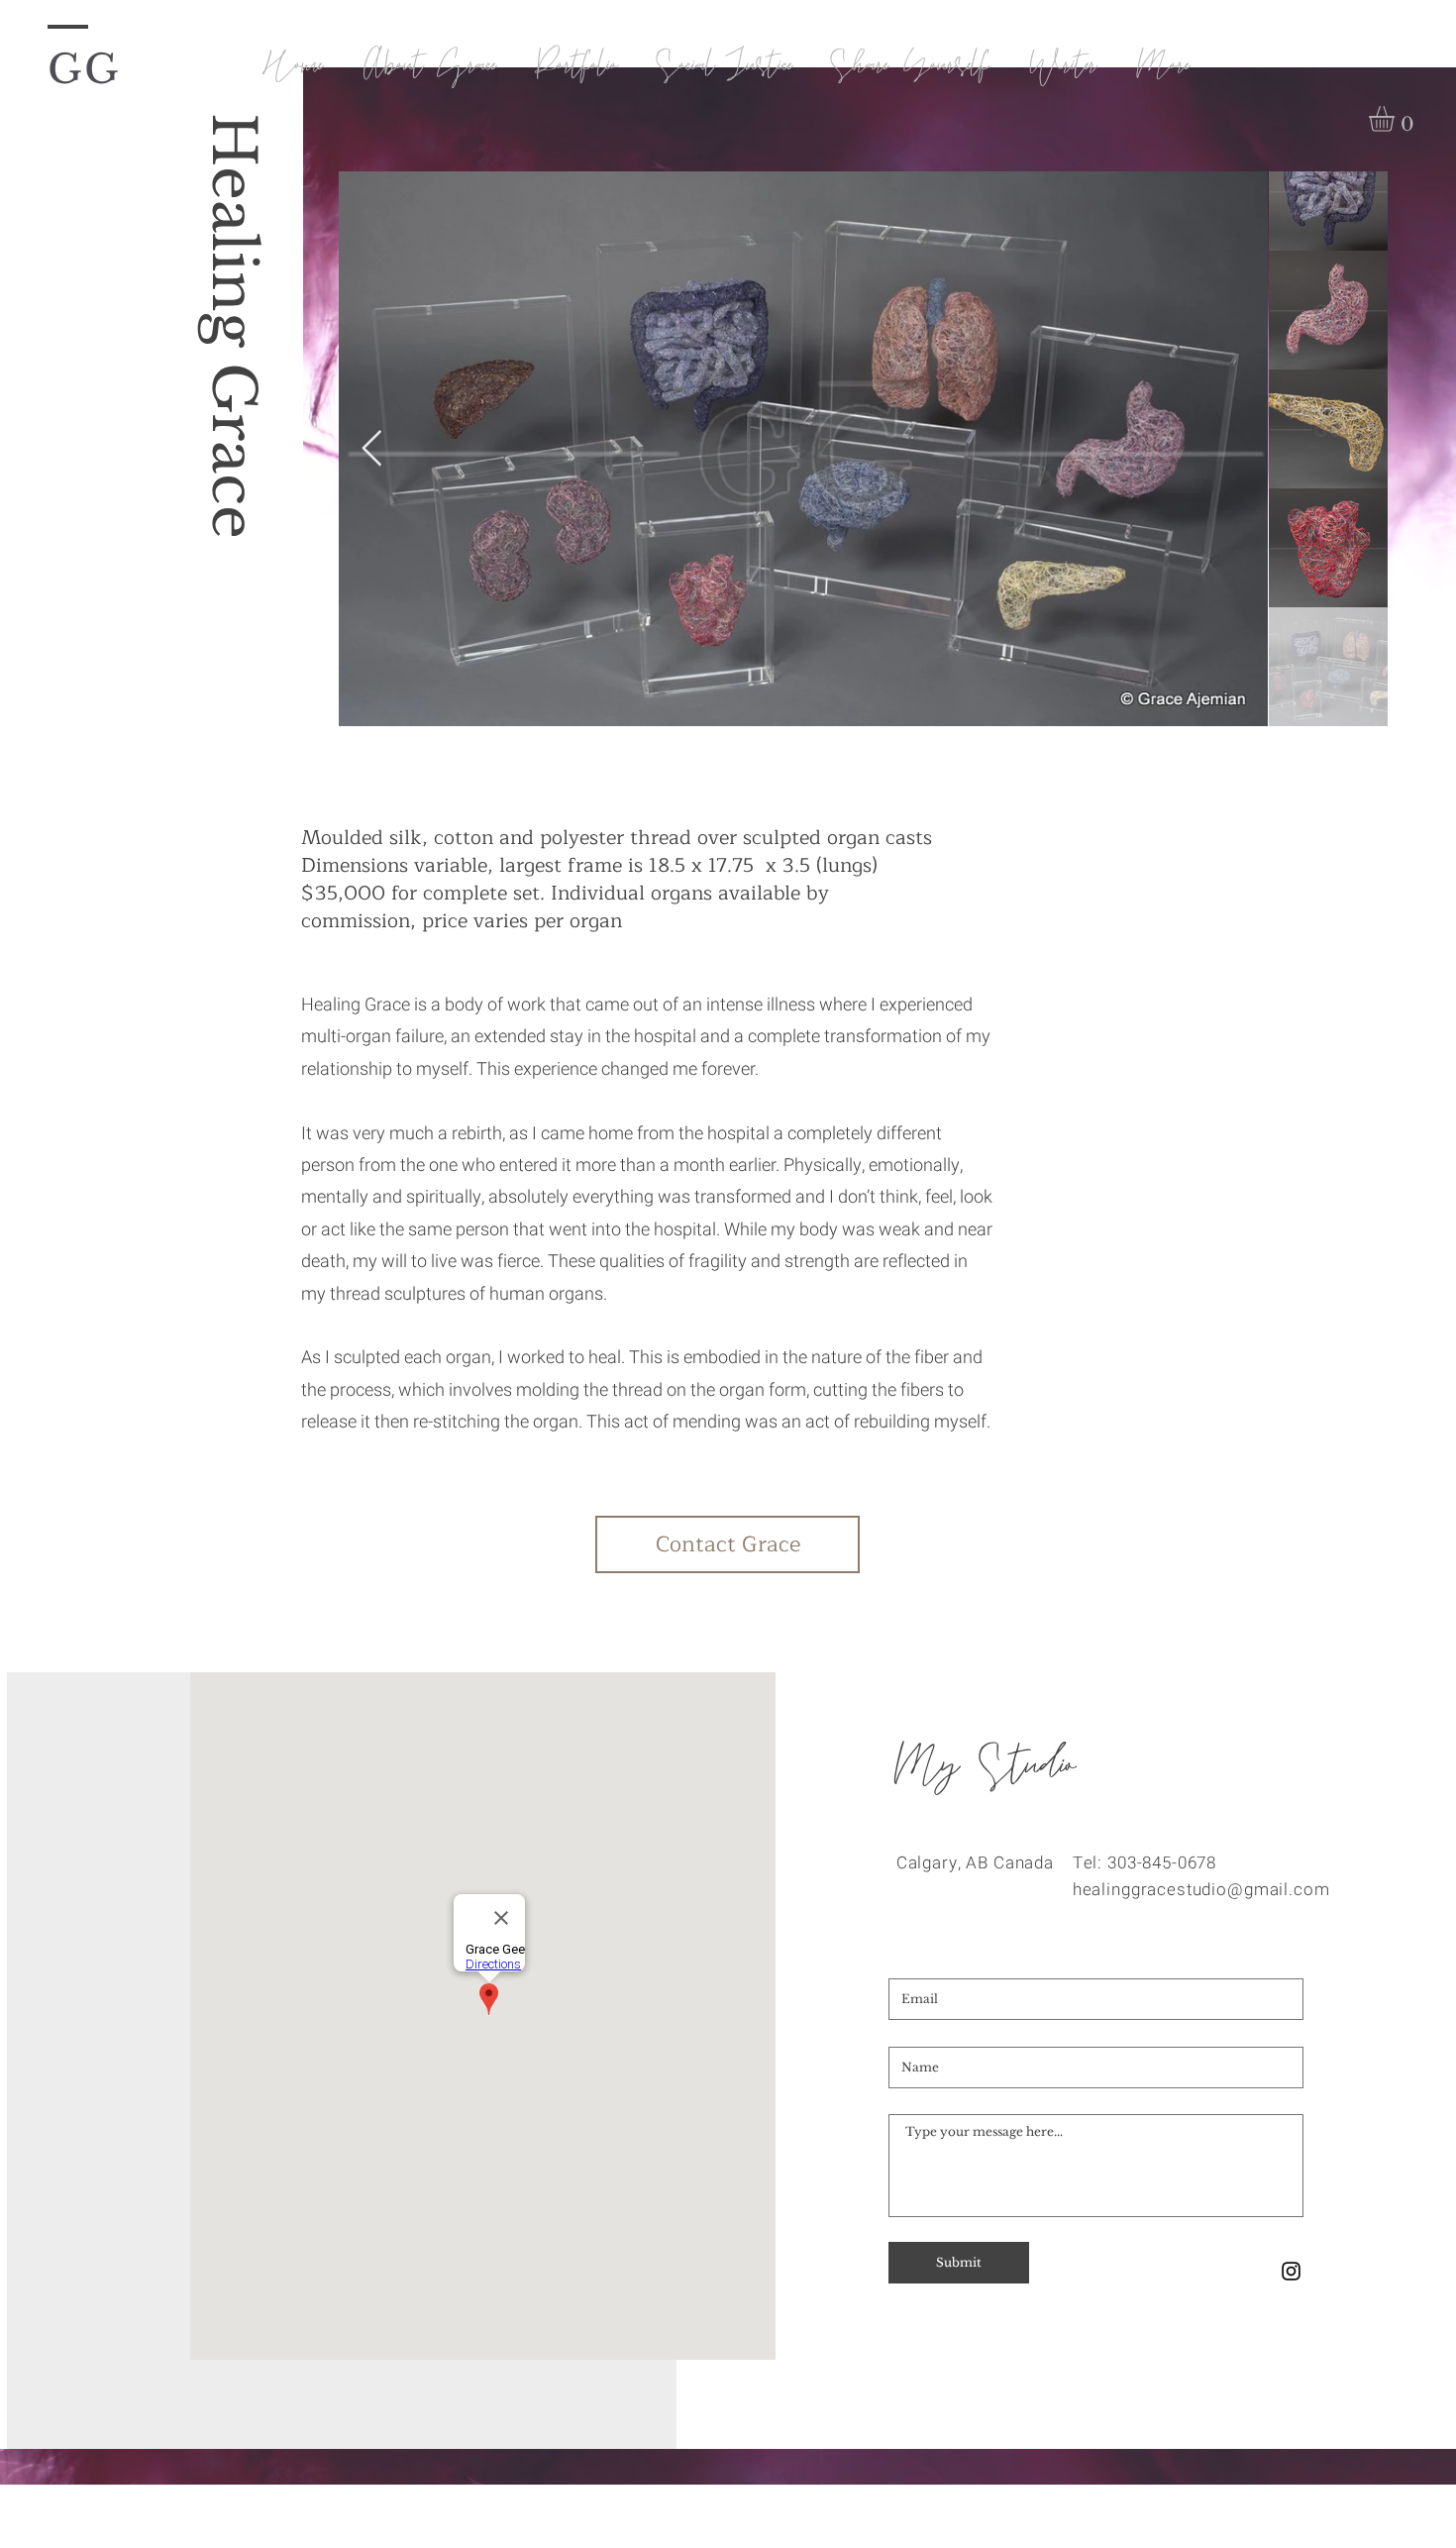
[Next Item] (372, 449)
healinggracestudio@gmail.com (1201, 1890)
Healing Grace (233, 326)
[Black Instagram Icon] (1291, 2271)
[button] (1397, 119)
